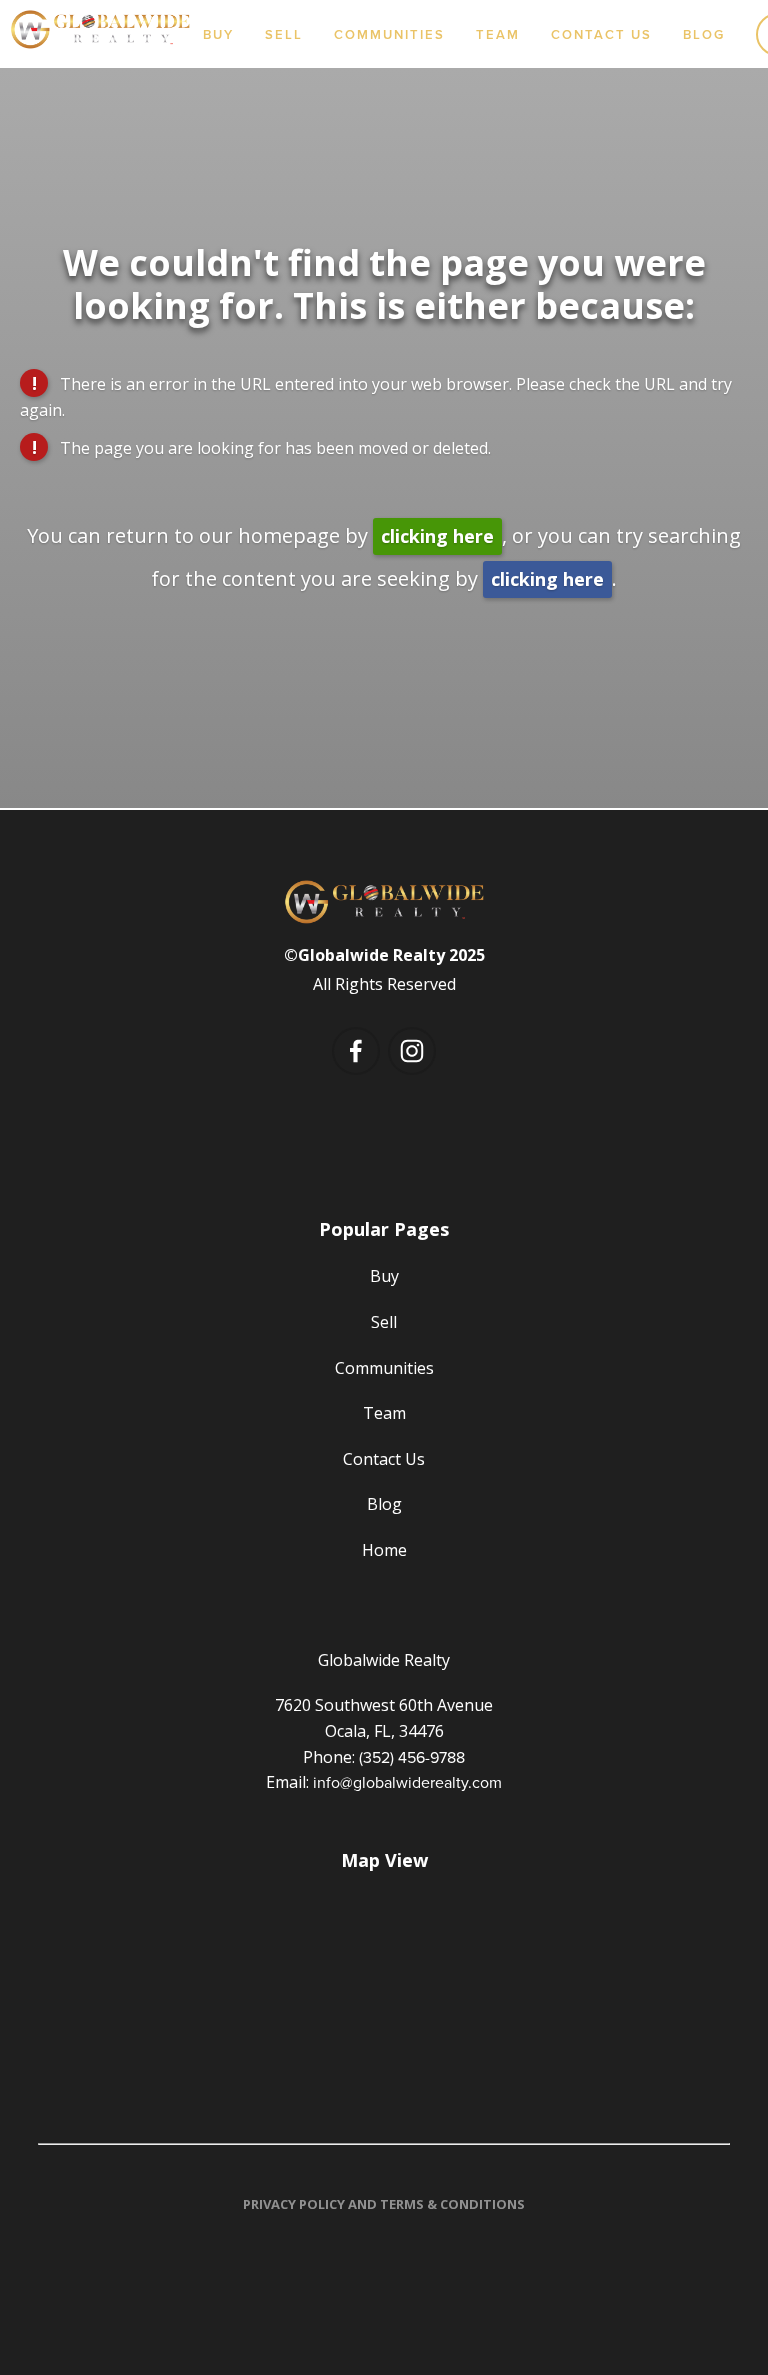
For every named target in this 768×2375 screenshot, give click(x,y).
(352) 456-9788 (412, 1757)
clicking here (437, 536)
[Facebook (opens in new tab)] (356, 1051)
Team (498, 34)
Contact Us (601, 34)
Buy (218, 34)
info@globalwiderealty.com (407, 1782)
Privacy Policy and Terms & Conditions (384, 2204)
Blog (704, 34)
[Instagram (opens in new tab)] (412, 1051)
